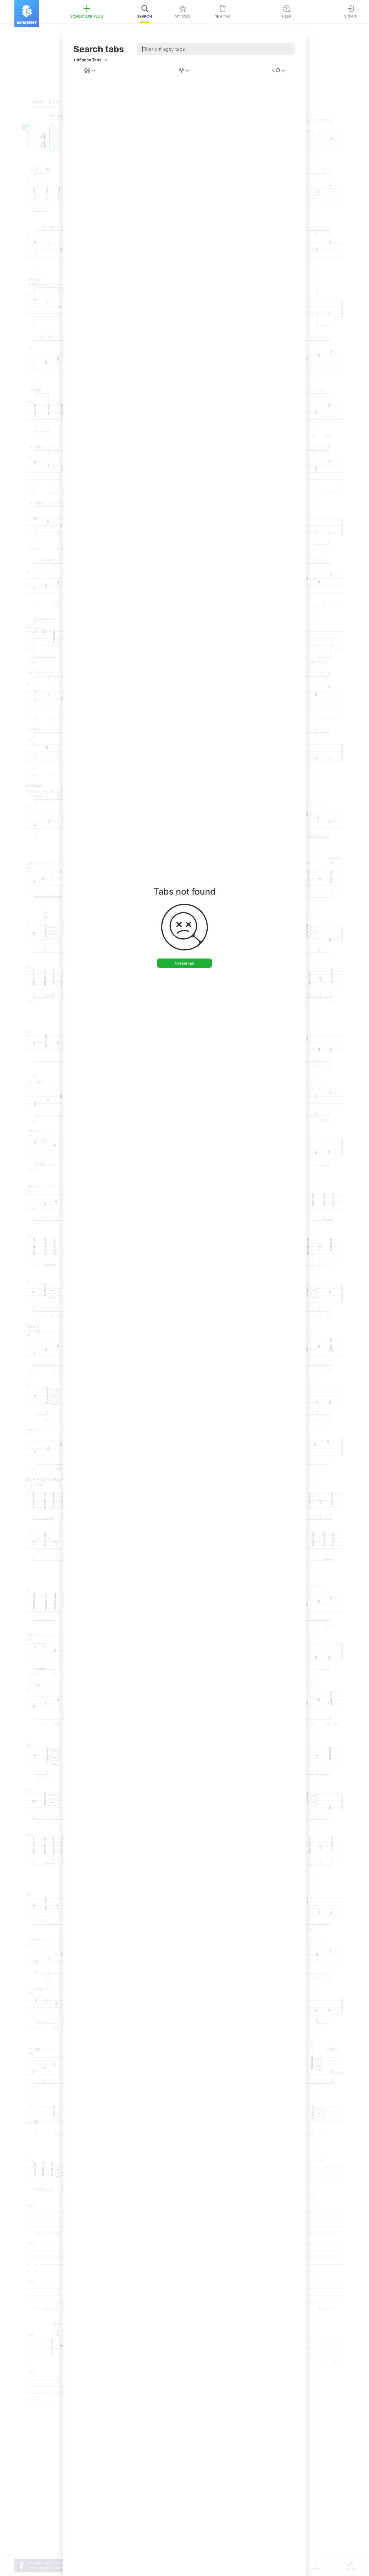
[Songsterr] (27, 14)
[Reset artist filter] (106, 60)
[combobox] (90, 71)
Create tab (184, 963)
